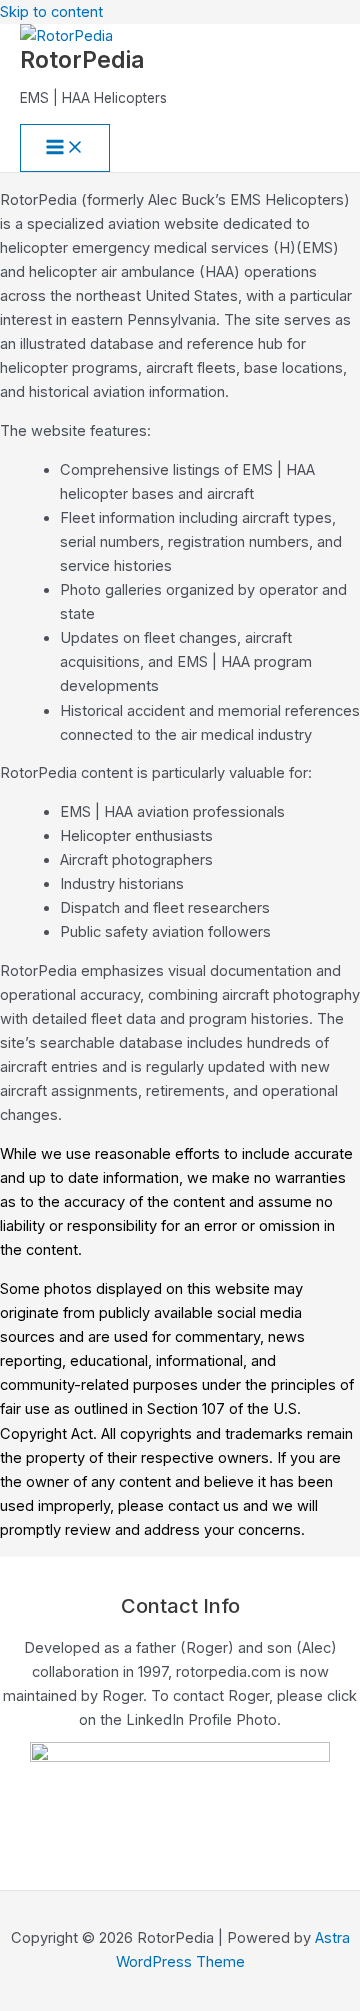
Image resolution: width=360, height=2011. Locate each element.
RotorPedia (82, 59)
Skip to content (51, 12)
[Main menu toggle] (65, 148)
